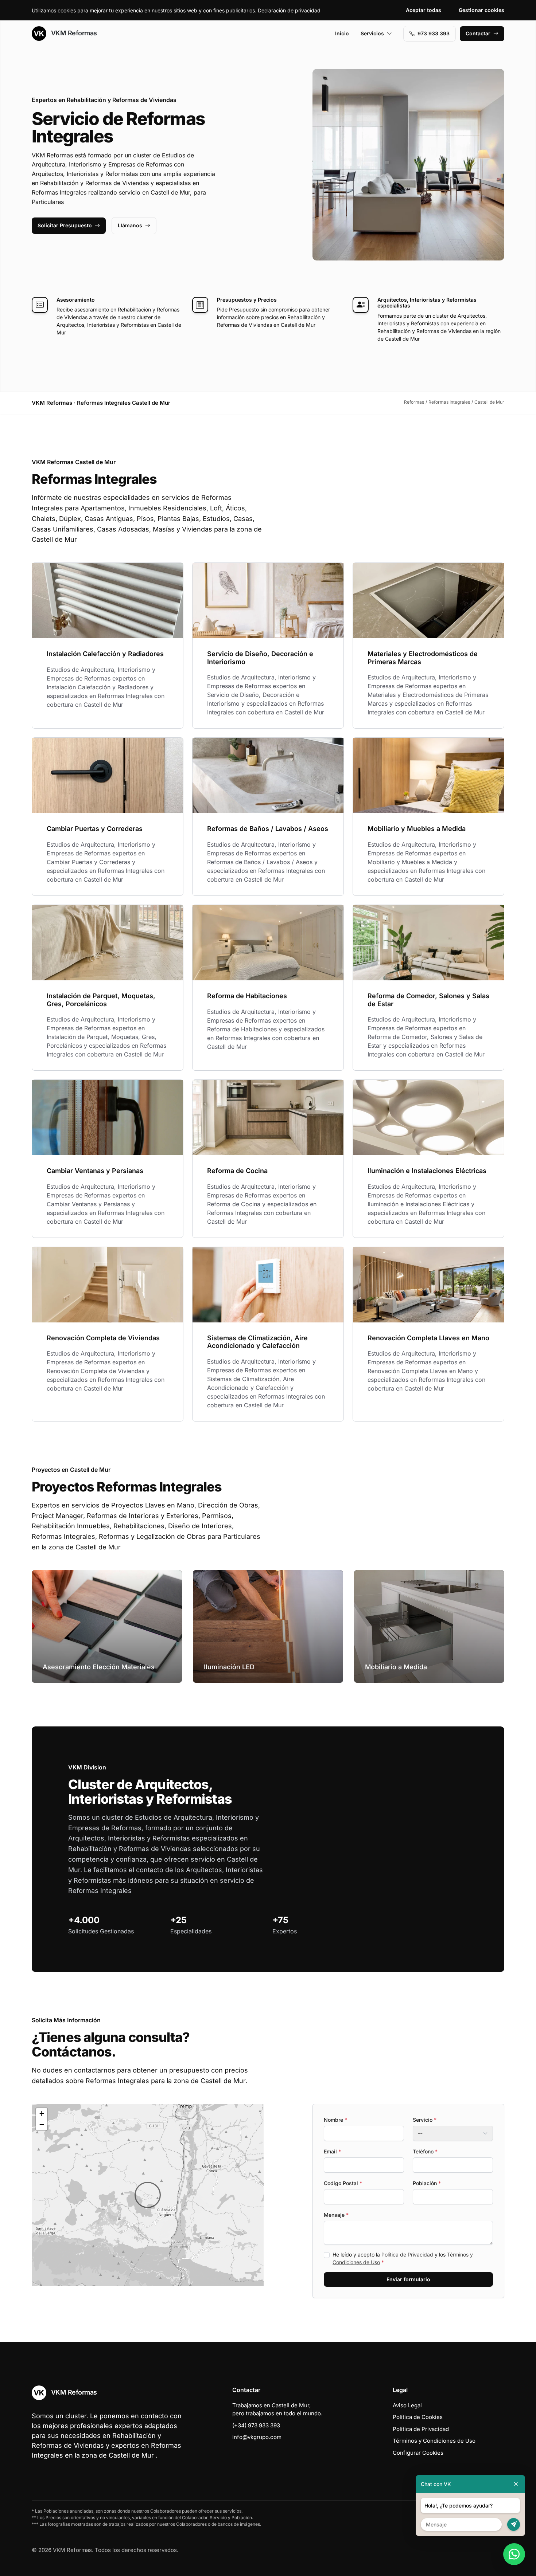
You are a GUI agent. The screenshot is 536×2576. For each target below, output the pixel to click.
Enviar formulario (408, 2279)
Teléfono (425, 2151)
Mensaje (336, 2215)
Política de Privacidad (407, 2255)
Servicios (372, 33)
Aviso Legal (407, 2405)
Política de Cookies (418, 2417)
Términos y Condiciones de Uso (434, 2441)
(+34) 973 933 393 (256, 2425)
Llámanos (130, 225)
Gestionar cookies (481, 10)
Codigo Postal (343, 2183)
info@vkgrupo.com (257, 2437)
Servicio (425, 2120)
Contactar (478, 33)
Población (427, 2183)
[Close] (516, 2484)
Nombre (335, 2120)
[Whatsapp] (514, 2554)
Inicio (342, 33)
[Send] (514, 2524)
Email (332, 2151)
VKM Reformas (73, 33)
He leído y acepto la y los (403, 2258)
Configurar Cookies (418, 2453)
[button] (148, 2195)
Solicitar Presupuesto (65, 225)
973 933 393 (434, 33)
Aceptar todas (424, 10)
